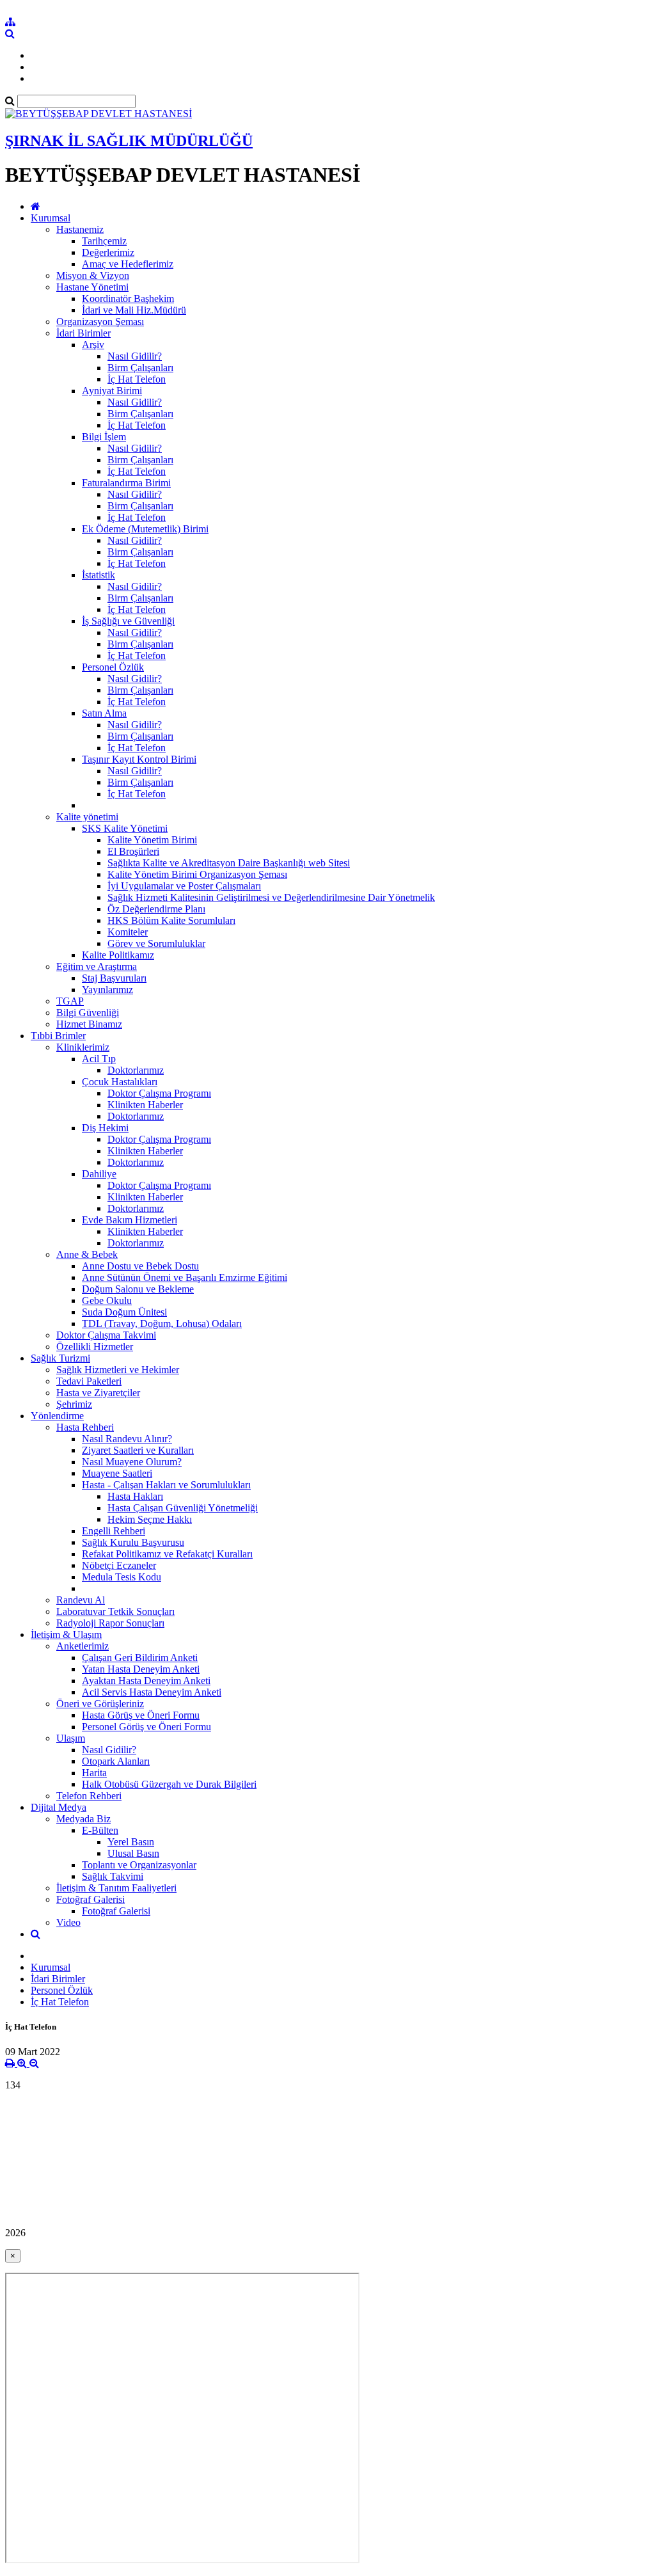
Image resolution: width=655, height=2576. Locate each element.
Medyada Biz (83, 1819)
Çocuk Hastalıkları (120, 1082)
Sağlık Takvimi (113, 1876)
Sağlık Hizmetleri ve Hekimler (118, 1370)
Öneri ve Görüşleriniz (100, 1704)
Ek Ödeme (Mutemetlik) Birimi (145, 529)
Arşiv (93, 345)
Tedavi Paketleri (89, 1381)
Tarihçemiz (104, 241)
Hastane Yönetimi (92, 287)
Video (68, 1922)
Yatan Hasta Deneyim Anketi (141, 1669)
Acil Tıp (99, 1059)
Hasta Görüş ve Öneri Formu (141, 1715)
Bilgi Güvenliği (88, 1013)
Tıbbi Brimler (58, 1036)
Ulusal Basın (133, 1853)
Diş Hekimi (105, 1128)
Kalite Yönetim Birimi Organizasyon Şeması (197, 874)
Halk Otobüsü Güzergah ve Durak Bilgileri (169, 1784)
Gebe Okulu (107, 1300)
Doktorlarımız (136, 1070)
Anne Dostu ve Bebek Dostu (140, 1266)
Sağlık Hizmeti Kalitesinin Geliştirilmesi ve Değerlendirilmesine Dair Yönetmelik (271, 897)
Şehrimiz (74, 1404)
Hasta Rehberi (85, 1427)
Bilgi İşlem (104, 437)
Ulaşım (71, 1738)
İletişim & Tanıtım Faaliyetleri (116, 1888)
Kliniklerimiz (83, 1047)
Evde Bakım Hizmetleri (130, 1220)
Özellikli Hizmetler (95, 1347)
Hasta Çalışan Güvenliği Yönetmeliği (183, 1508)
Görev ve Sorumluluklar (156, 943)
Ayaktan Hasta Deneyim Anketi (146, 1681)
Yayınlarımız (107, 990)
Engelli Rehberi (114, 1531)
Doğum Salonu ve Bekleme (138, 1289)
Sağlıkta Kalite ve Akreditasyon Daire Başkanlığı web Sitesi (229, 863)
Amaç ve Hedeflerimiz (128, 264)
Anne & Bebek (87, 1254)
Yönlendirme (57, 1416)
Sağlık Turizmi (60, 1358)
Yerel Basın (131, 1842)
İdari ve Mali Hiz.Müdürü (134, 310)
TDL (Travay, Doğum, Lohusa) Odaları (162, 1324)
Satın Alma (104, 713)
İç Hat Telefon (137, 379)
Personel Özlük (113, 667)
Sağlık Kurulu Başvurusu (133, 1542)
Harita (94, 1773)
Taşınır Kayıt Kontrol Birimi (139, 759)
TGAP (70, 1001)
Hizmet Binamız (89, 1024)
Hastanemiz (80, 229)
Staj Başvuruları (114, 978)
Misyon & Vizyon (93, 275)
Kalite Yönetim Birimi (152, 840)
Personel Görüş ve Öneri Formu (146, 1727)
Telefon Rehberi (89, 1796)
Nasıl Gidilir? (135, 356)
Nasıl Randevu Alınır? (127, 1439)
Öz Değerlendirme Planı (156, 909)
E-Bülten (100, 1830)
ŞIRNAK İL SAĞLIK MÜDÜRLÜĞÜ (129, 141)
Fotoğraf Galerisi (91, 1899)
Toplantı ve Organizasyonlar (139, 1865)
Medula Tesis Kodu (122, 1577)
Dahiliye (99, 1174)
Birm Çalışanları (140, 368)
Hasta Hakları (135, 1496)
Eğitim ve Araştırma (97, 966)
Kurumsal (51, 218)
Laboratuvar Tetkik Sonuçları (115, 1611)
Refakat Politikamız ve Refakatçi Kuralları (167, 1554)
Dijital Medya (59, 1807)
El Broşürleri (133, 851)
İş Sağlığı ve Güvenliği (128, 621)
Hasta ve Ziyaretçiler (98, 1393)
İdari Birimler (83, 333)
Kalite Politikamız (118, 955)
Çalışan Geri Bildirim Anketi (140, 1658)
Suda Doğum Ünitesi (124, 1312)
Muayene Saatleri (117, 1473)
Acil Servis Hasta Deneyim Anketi (152, 1692)
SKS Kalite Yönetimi (125, 828)
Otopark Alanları (116, 1761)
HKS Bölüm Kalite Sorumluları (171, 920)
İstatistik (99, 575)
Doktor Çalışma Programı (159, 1093)
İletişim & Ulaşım (66, 1634)
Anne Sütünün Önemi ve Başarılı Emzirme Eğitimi (185, 1277)
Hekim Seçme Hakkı (150, 1519)
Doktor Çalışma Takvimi (106, 1335)
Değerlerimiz (108, 252)
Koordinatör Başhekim (128, 298)
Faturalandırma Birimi (126, 483)
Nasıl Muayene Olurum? (132, 1462)
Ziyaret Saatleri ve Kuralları (138, 1450)
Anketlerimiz (83, 1646)
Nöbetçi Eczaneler (119, 1565)
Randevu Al (81, 1600)
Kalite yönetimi (87, 817)
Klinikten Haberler (145, 1105)
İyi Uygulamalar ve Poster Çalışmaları (184, 886)
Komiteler (128, 932)
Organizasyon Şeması (100, 322)
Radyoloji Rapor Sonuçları (110, 1623)
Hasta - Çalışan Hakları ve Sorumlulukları (166, 1485)
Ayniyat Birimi (112, 391)
